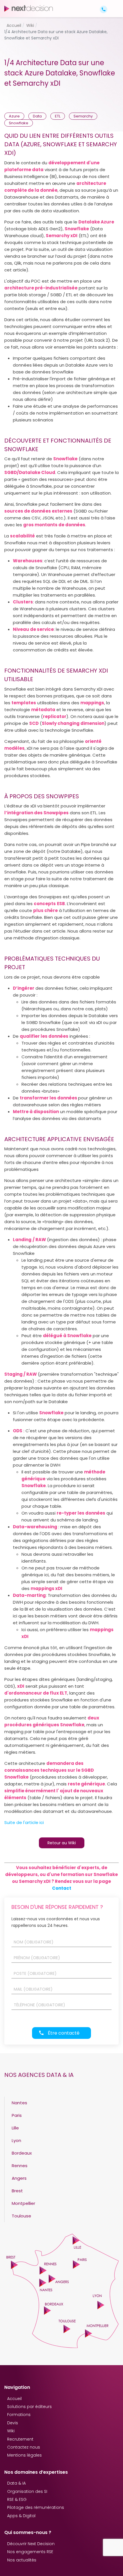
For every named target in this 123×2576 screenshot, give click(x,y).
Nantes (19, 2103)
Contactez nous (24, 2447)
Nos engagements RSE (30, 2552)
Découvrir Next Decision (31, 2544)
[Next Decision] (29, 8)
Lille (15, 2128)
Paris (17, 2115)
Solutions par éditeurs (29, 2407)
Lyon (16, 2140)
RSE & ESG (17, 2499)
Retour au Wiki (62, 1843)
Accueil (14, 2399)
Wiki (11, 2431)
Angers (19, 2178)
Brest (17, 2191)
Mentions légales (24, 2455)
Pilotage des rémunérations (36, 2507)
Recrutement (20, 2439)
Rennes (20, 2166)
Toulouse (21, 2216)
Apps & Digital (21, 2516)
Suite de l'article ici (24, 1822)
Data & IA (16, 2483)
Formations (19, 2415)
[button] (114, 4)
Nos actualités (22, 2560)
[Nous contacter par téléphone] (104, 9)
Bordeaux (22, 2153)
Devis (13, 2423)
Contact (62, 1888)
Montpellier (23, 2203)
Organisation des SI (27, 2491)
